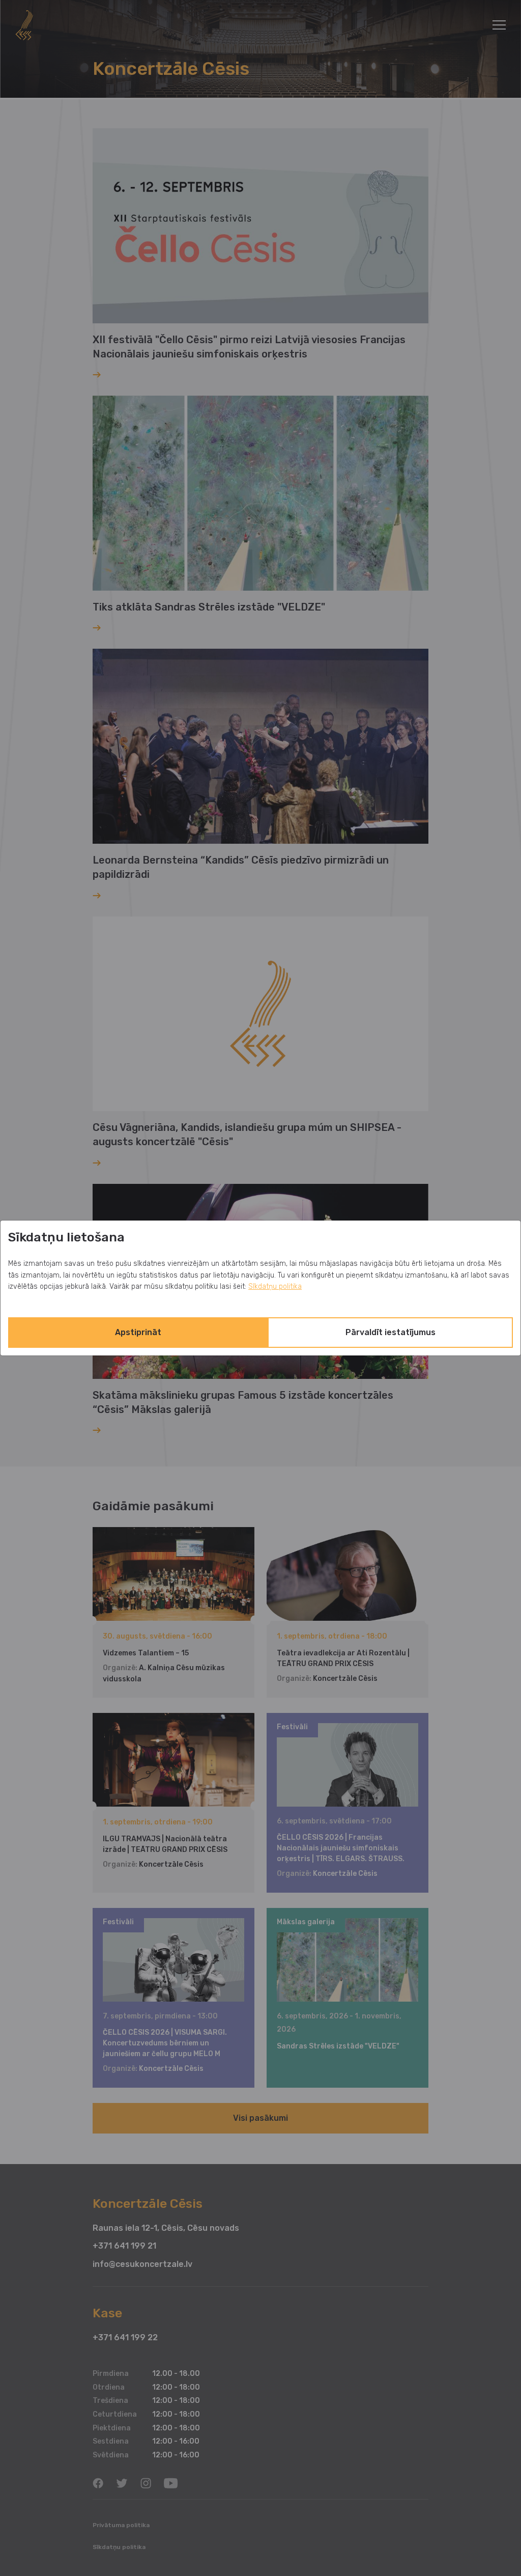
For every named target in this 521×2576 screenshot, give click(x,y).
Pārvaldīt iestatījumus (390, 1332)
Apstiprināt (138, 1332)
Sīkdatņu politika (275, 1286)
